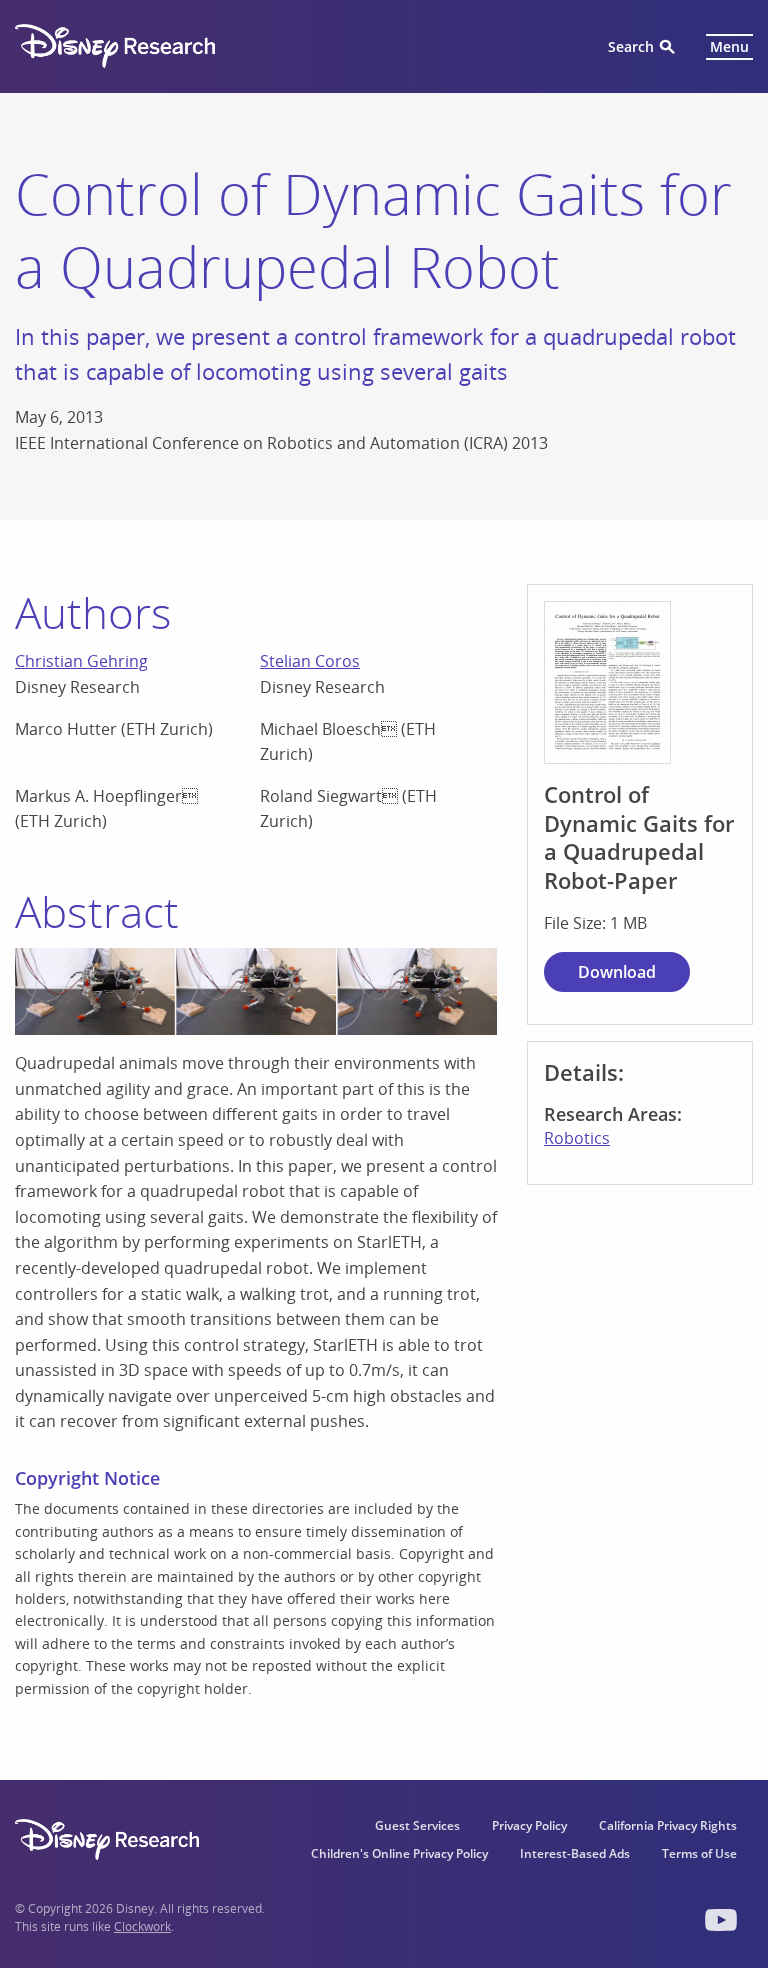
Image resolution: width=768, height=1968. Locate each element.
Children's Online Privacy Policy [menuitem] (399, 1853)
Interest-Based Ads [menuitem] (575, 1853)
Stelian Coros (310, 661)
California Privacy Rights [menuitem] (668, 1825)
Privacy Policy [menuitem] (529, 1825)
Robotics (577, 1138)
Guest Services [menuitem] (417, 1825)
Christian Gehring (81, 661)
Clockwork (142, 1926)
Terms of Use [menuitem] (699, 1853)
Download (617, 972)
